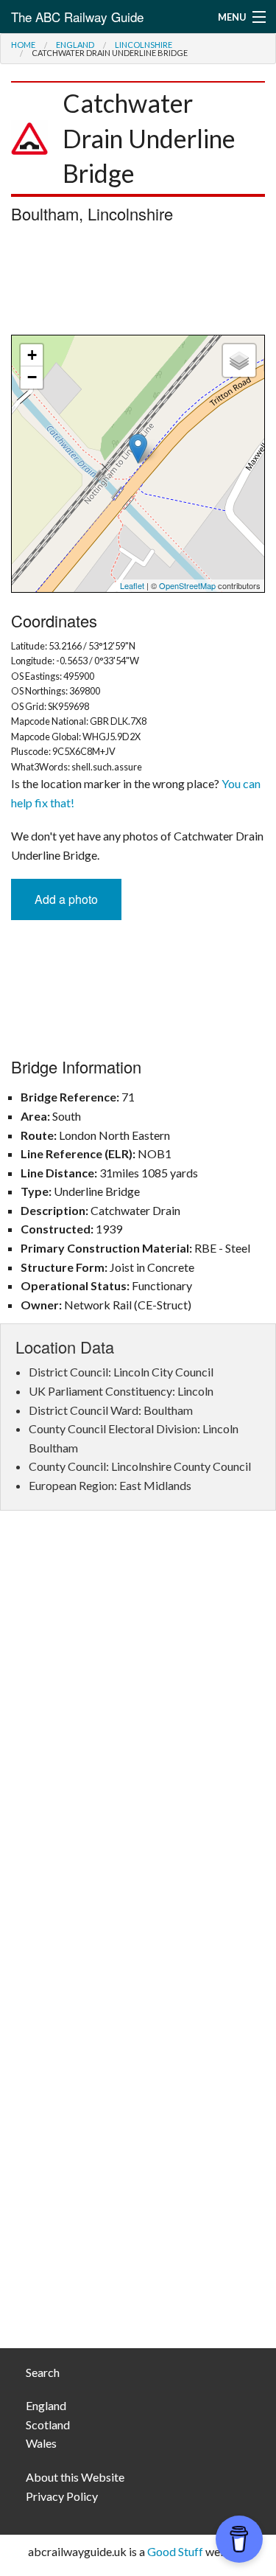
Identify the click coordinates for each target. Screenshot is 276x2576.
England (75, 45)
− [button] (32, 377)
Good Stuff (175, 2551)
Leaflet (132, 585)
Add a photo (66, 899)
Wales (41, 2443)
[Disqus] (138, 1742)
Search (43, 2372)
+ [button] (32, 355)
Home (23, 45)
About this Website (75, 2477)
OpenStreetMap (187, 585)
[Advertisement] (138, 283)
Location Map (136, 464)
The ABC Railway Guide (77, 17)
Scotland (48, 2424)
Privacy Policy (62, 2496)
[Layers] (239, 361)
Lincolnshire (144, 45)
